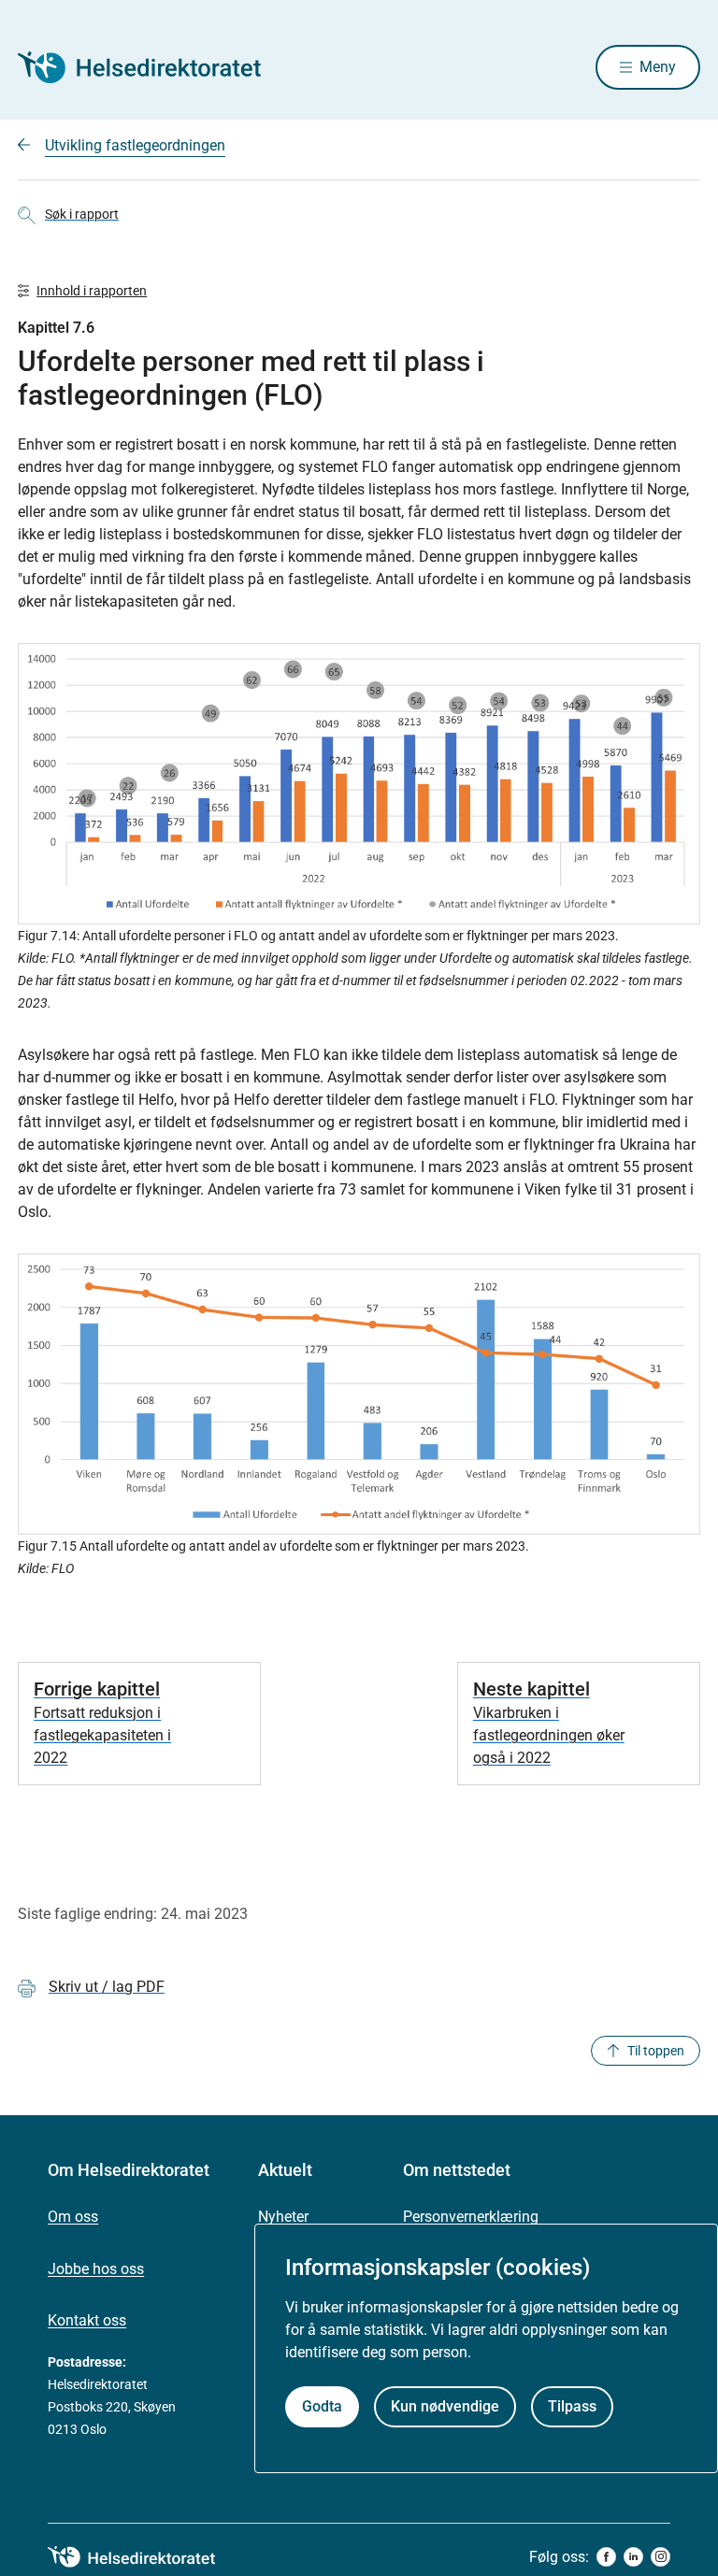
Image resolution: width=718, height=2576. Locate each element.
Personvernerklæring (471, 2217)
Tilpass (572, 2406)
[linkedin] (633, 2557)
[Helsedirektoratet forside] (152, 67)
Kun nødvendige (445, 2406)
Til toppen (656, 2051)
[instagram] (661, 2557)
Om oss (73, 2217)
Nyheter (283, 2217)
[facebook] (606, 2557)
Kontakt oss (87, 2320)
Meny (658, 67)
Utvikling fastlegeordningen (135, 145)
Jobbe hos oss (96, 2269)
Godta (322, 2406)
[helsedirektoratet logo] (145, 2557)
